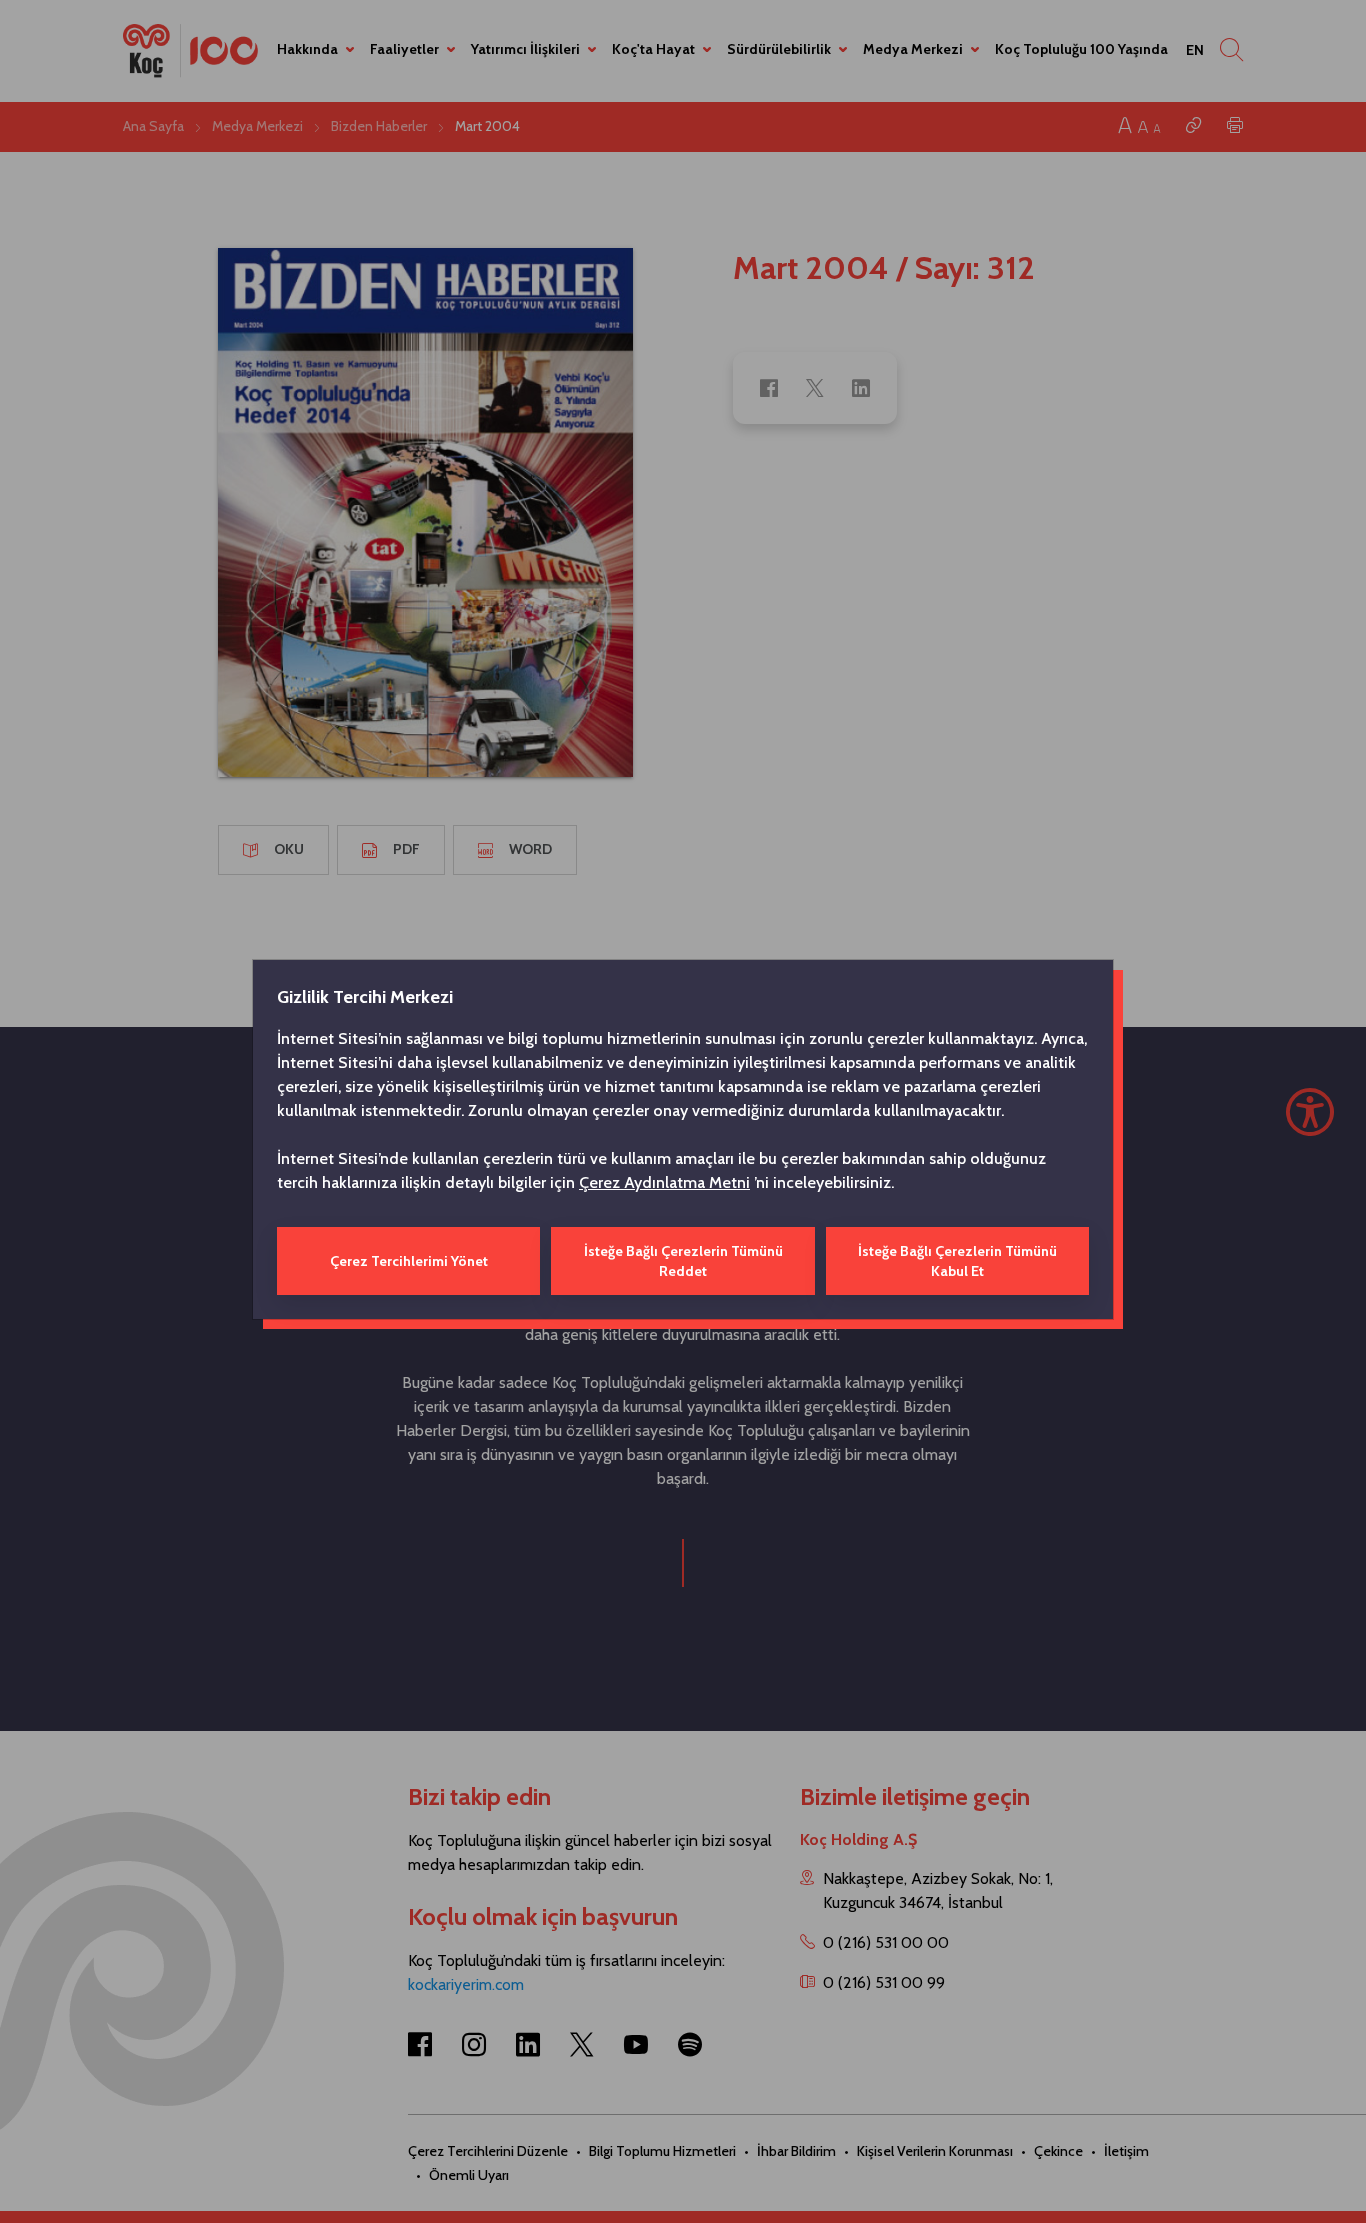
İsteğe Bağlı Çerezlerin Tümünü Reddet (683, 1261)
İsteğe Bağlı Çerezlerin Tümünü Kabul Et (957, 1261)
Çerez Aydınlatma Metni (664, 1182)
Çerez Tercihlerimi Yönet (409, 1261)
